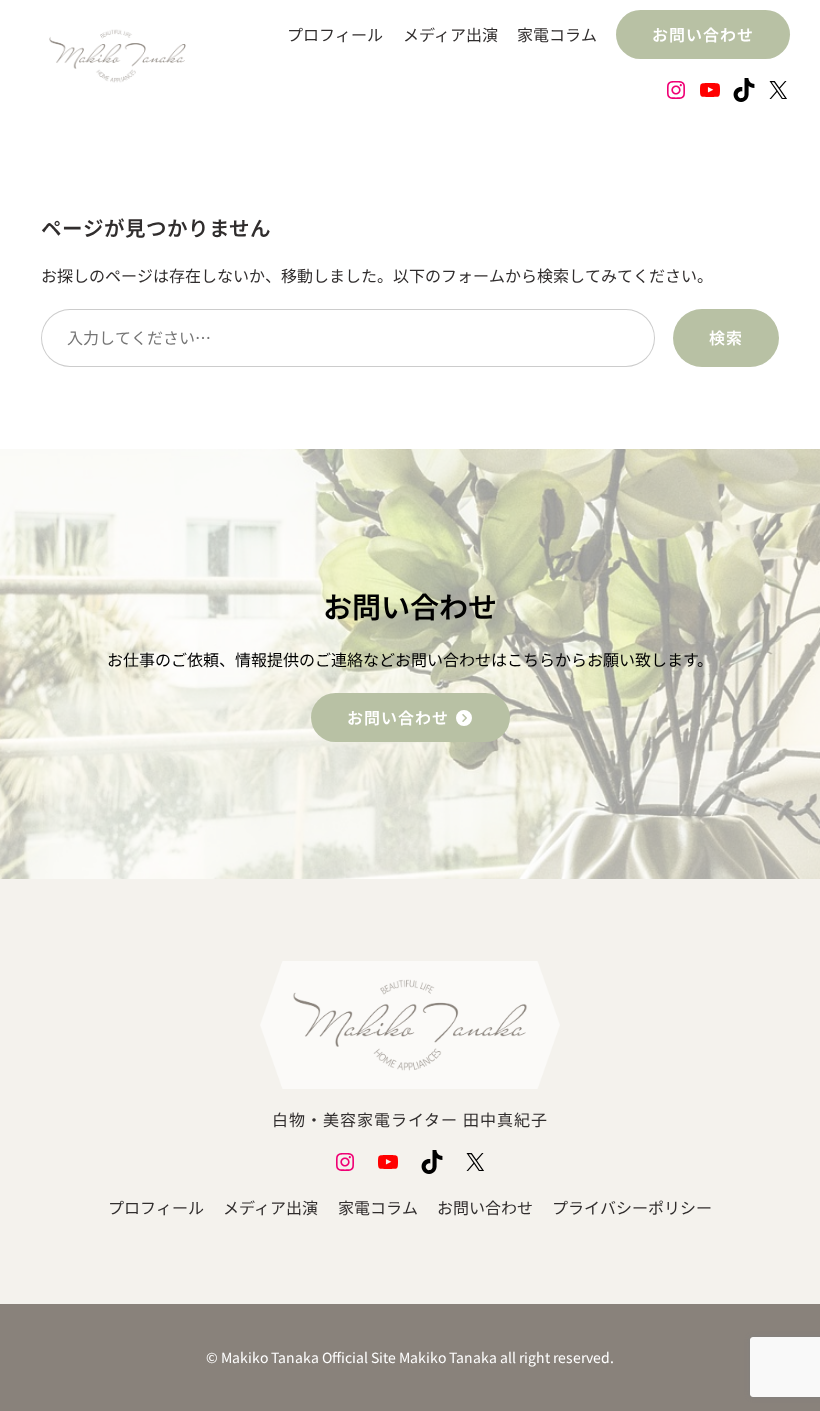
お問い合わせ (703, 34)
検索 (726, 337)
